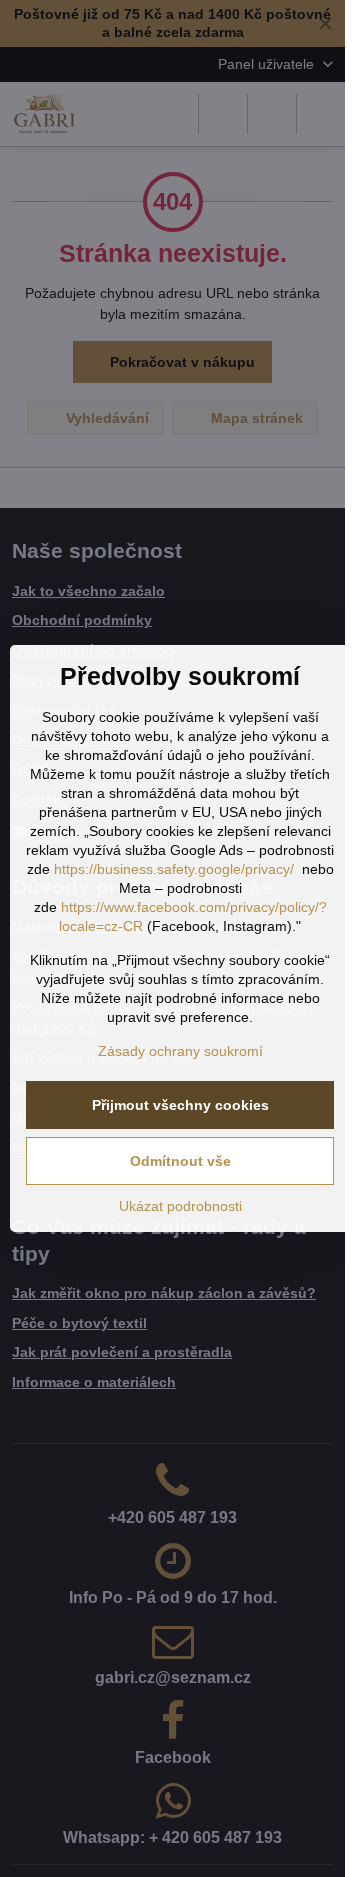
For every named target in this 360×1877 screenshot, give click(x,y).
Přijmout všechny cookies (180, 1105)
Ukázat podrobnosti (180, 1206)
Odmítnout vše (180, 1161)
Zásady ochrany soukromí (180, 1051)
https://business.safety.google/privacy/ (174, 869)
